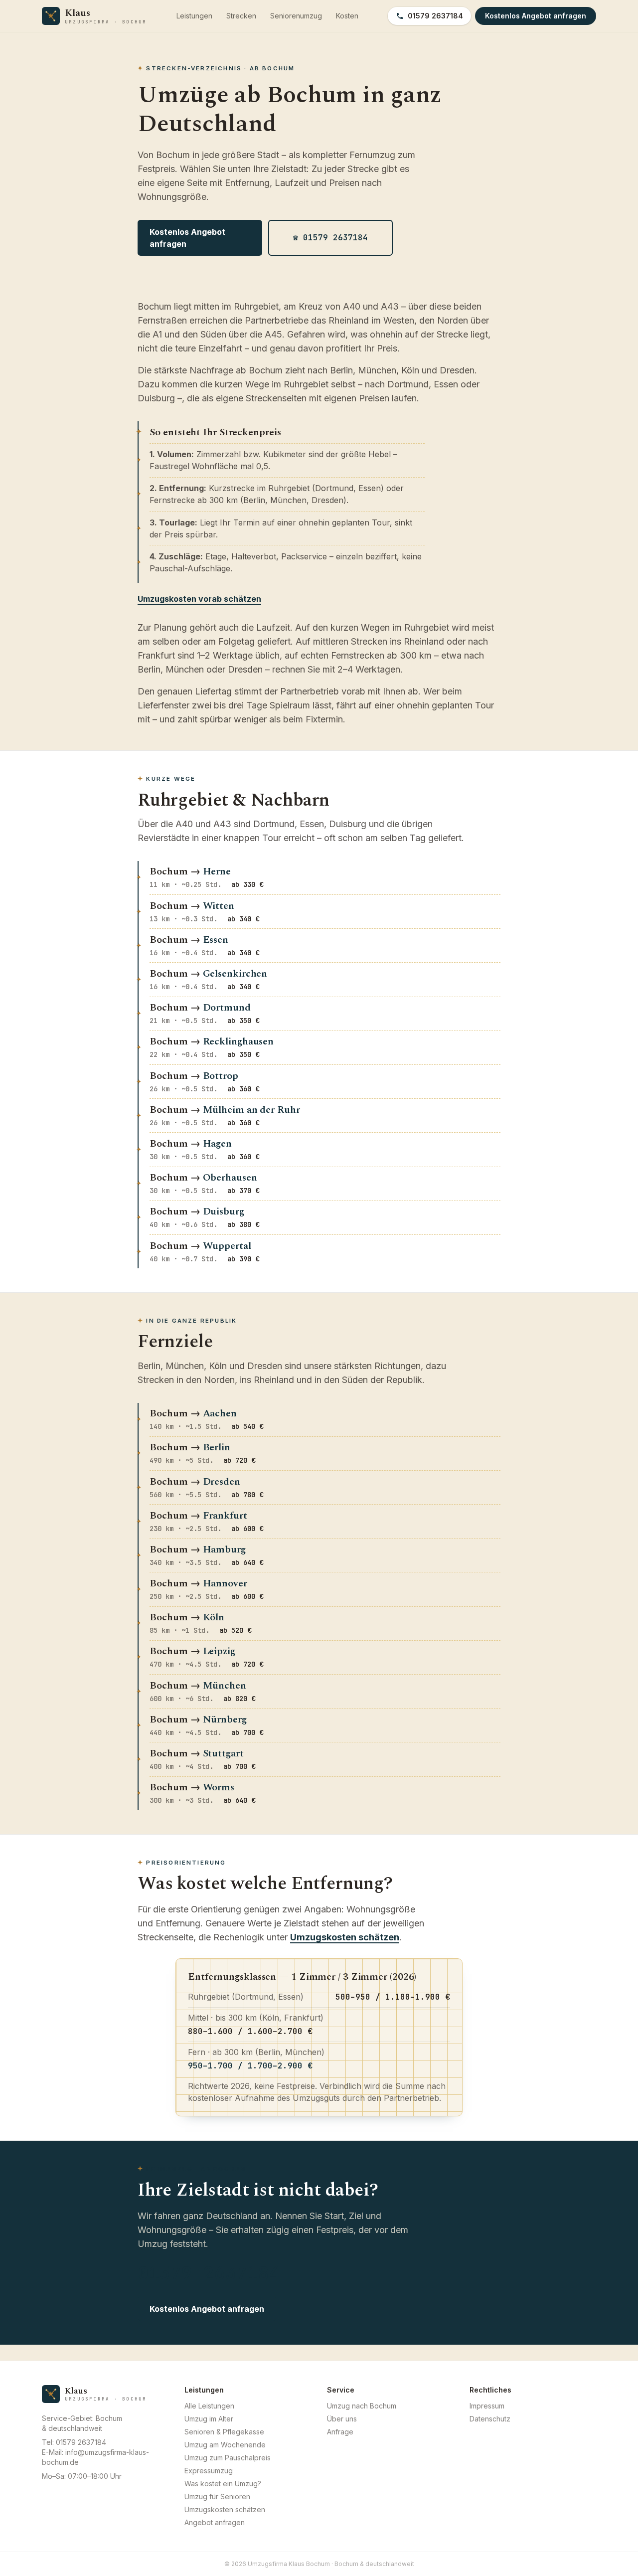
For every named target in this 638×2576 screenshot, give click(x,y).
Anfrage (340, 2432)
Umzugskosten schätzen (345, 1937)
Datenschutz (490, 2419)
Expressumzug (209, 2471)
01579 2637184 (435, 16)
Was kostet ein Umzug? (223, 2484)
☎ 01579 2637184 (330, 238)
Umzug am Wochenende (225, 2445)
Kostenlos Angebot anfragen (187, 238)
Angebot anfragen (215, 2522)
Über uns (342, 2419)
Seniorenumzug (296, 16)
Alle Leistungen (209, 2406)
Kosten (347, 16)
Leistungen (194, 16)
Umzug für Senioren (217, 2496)
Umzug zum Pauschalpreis (228, 2458)
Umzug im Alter (209, 2419)
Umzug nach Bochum (362, 2406)
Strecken (241, 16)
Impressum (487, 2406)
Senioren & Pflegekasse (224, 2432)
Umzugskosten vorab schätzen (199, 599)
